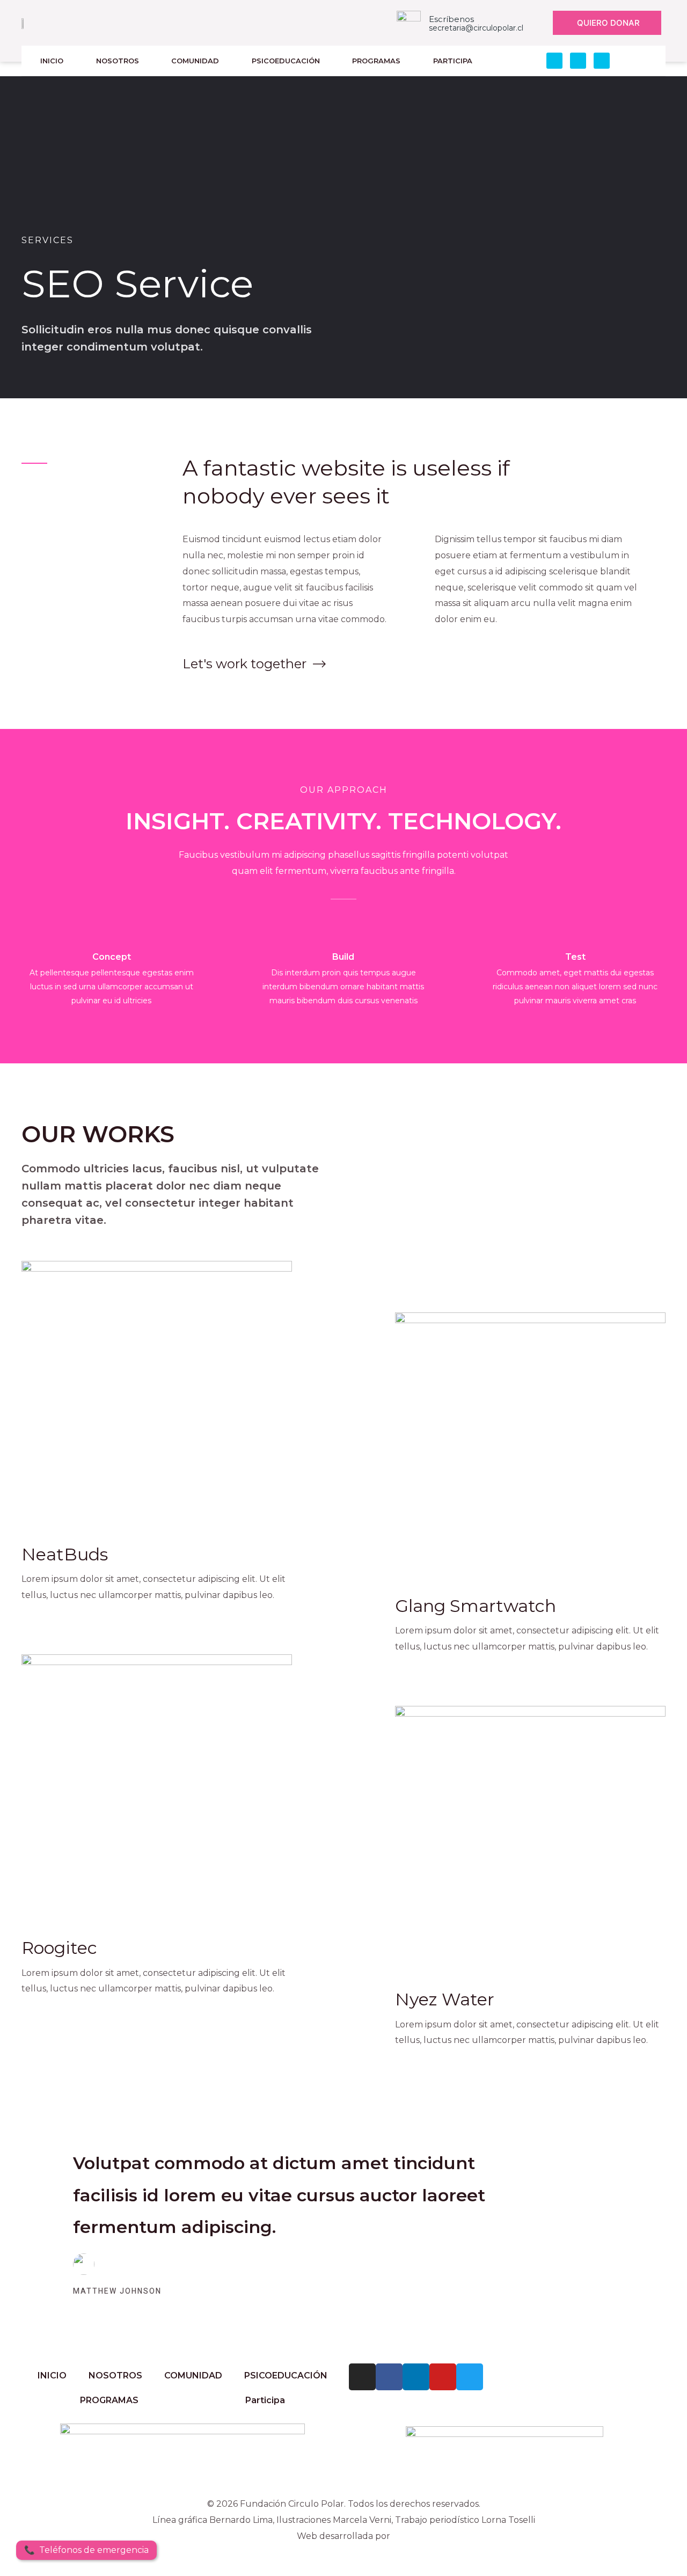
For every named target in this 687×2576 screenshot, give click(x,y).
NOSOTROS (118, 61)
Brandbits (343, 2552)
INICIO (52, 61)
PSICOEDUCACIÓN (286, 61)
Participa (453, 61)
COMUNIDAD (195, 61)
